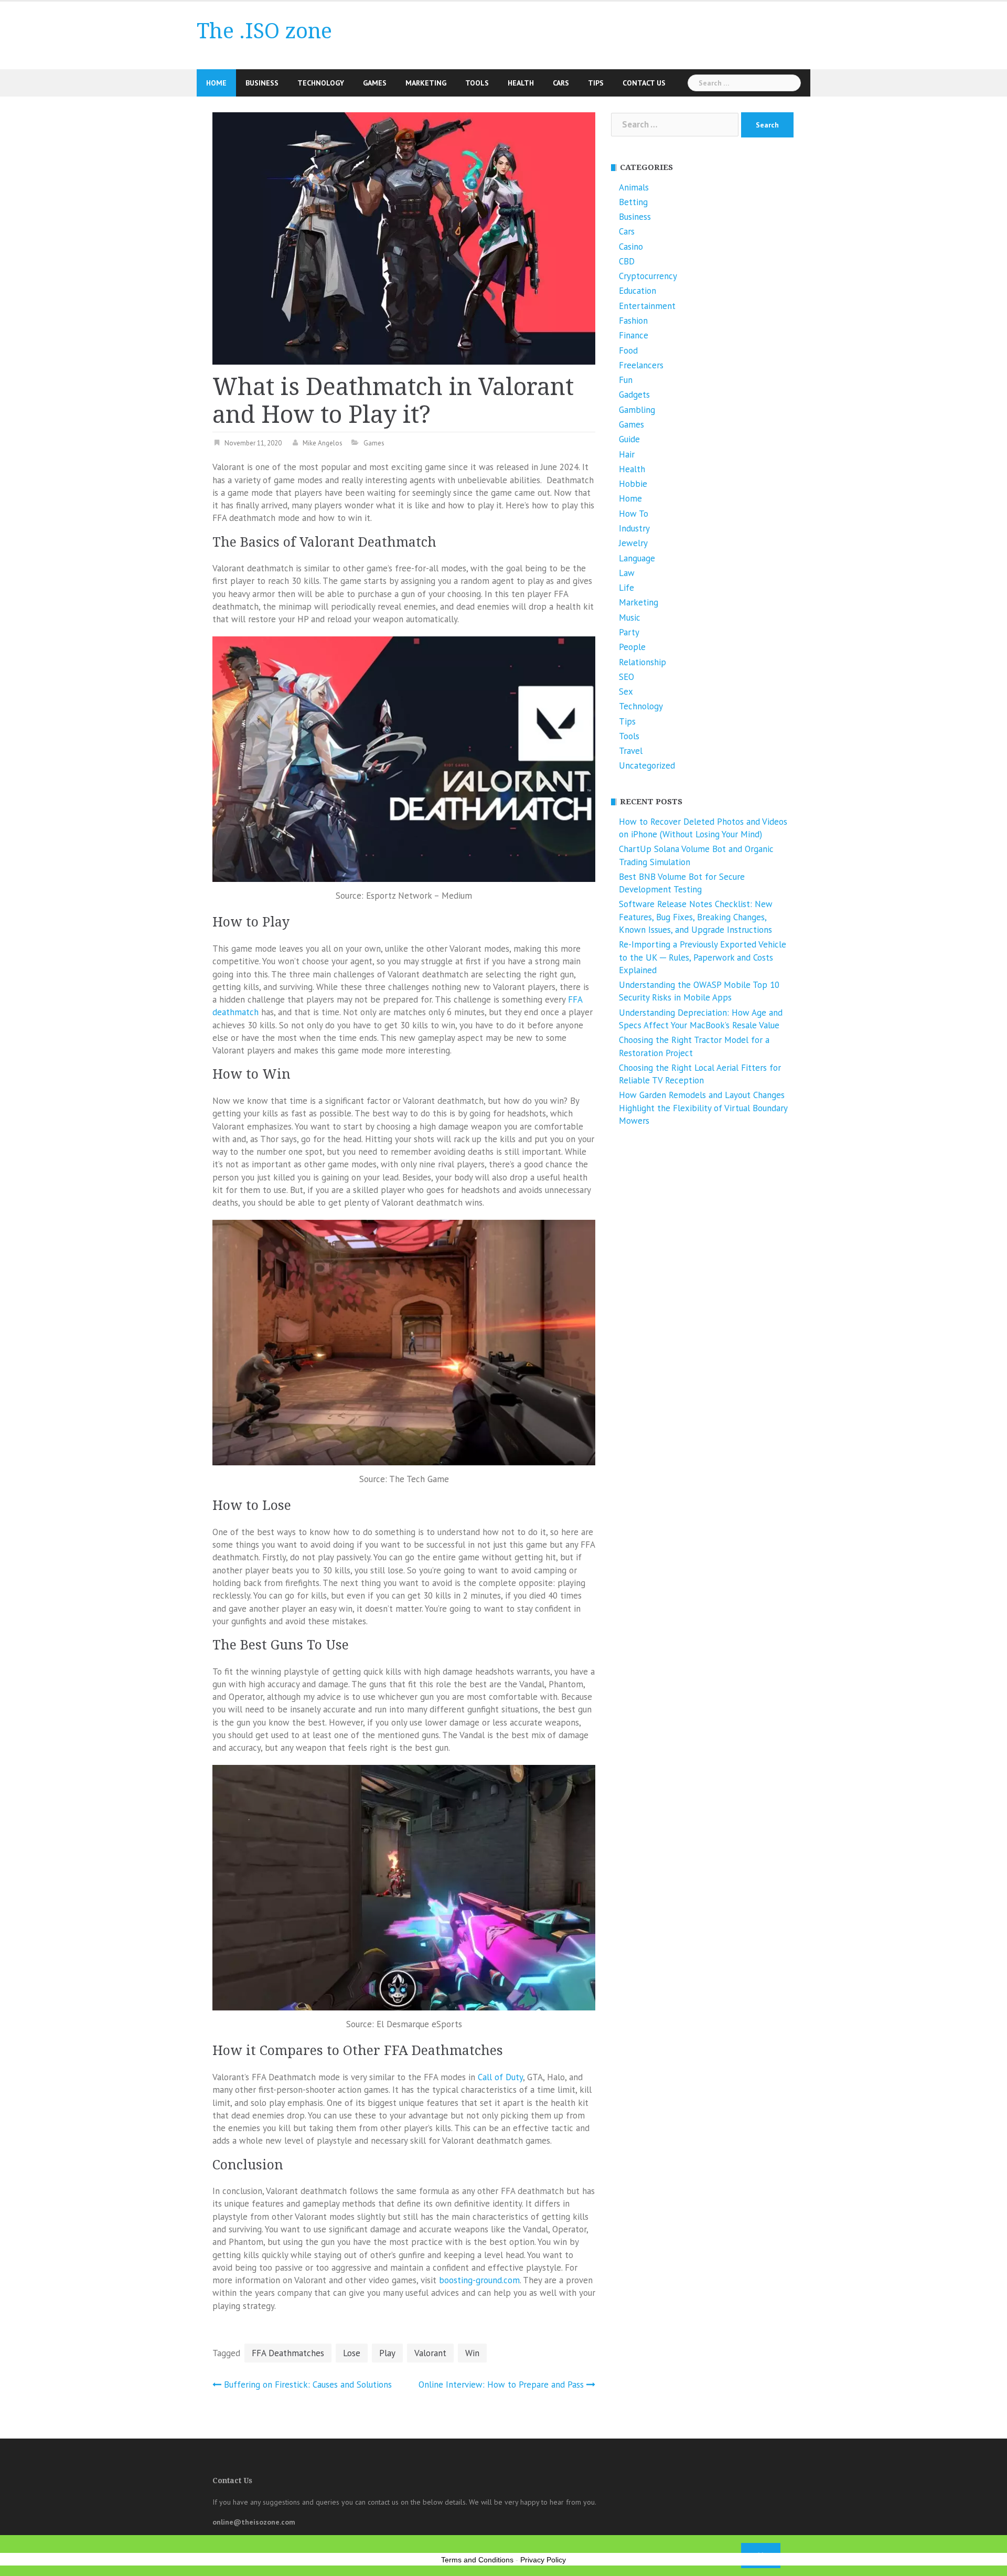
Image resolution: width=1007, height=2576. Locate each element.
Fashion (633, 321)
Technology (321, 83)
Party (629, 632)
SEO (626, 677)
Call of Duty (500, 2077)
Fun (626, 380)
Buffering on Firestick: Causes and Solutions (308, 2385)
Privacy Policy (543, 2560)
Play (387, 2353)
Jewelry (633, 543)
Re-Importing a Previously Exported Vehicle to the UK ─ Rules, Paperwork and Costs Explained (703, 957)
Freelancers (641, 365)
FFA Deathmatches (288, 2353)
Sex (626, 691)
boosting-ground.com (479, 2280)
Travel (631, 751)
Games (375, 83)
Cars (561, 83)
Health (521, 83)
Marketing (426, 83)
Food (628, 350)
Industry (634, 528)
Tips (596, 83)
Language (637, 558)
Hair (627, 454)
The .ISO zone (264, 31)
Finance (634, 335)
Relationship (642, 662)
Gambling (637, 410)
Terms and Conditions (477, 2560)
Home (216, 83)
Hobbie (633, 484)
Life (626, 588)
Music (630, 618)
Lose (352, 2353)
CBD (627, 261)
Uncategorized (647, 765)
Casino (631, 247)
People (632, 647)
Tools (477, 83)
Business (262, 83)
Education (638, 291)
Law (627, 573)
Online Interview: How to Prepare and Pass (501, 2385)
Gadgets (634, 395)
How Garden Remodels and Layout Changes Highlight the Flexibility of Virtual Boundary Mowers (703, 1108)
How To (634, 514)
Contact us (644, 83)
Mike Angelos (323, 443)
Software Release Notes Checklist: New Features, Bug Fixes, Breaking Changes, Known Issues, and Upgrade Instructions (696, 917)
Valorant (430, 2353)
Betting (633, 202)
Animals (634, 187)
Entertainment (647, 306)
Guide (629, 439)
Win (472, 2353)
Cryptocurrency (648, 276)
